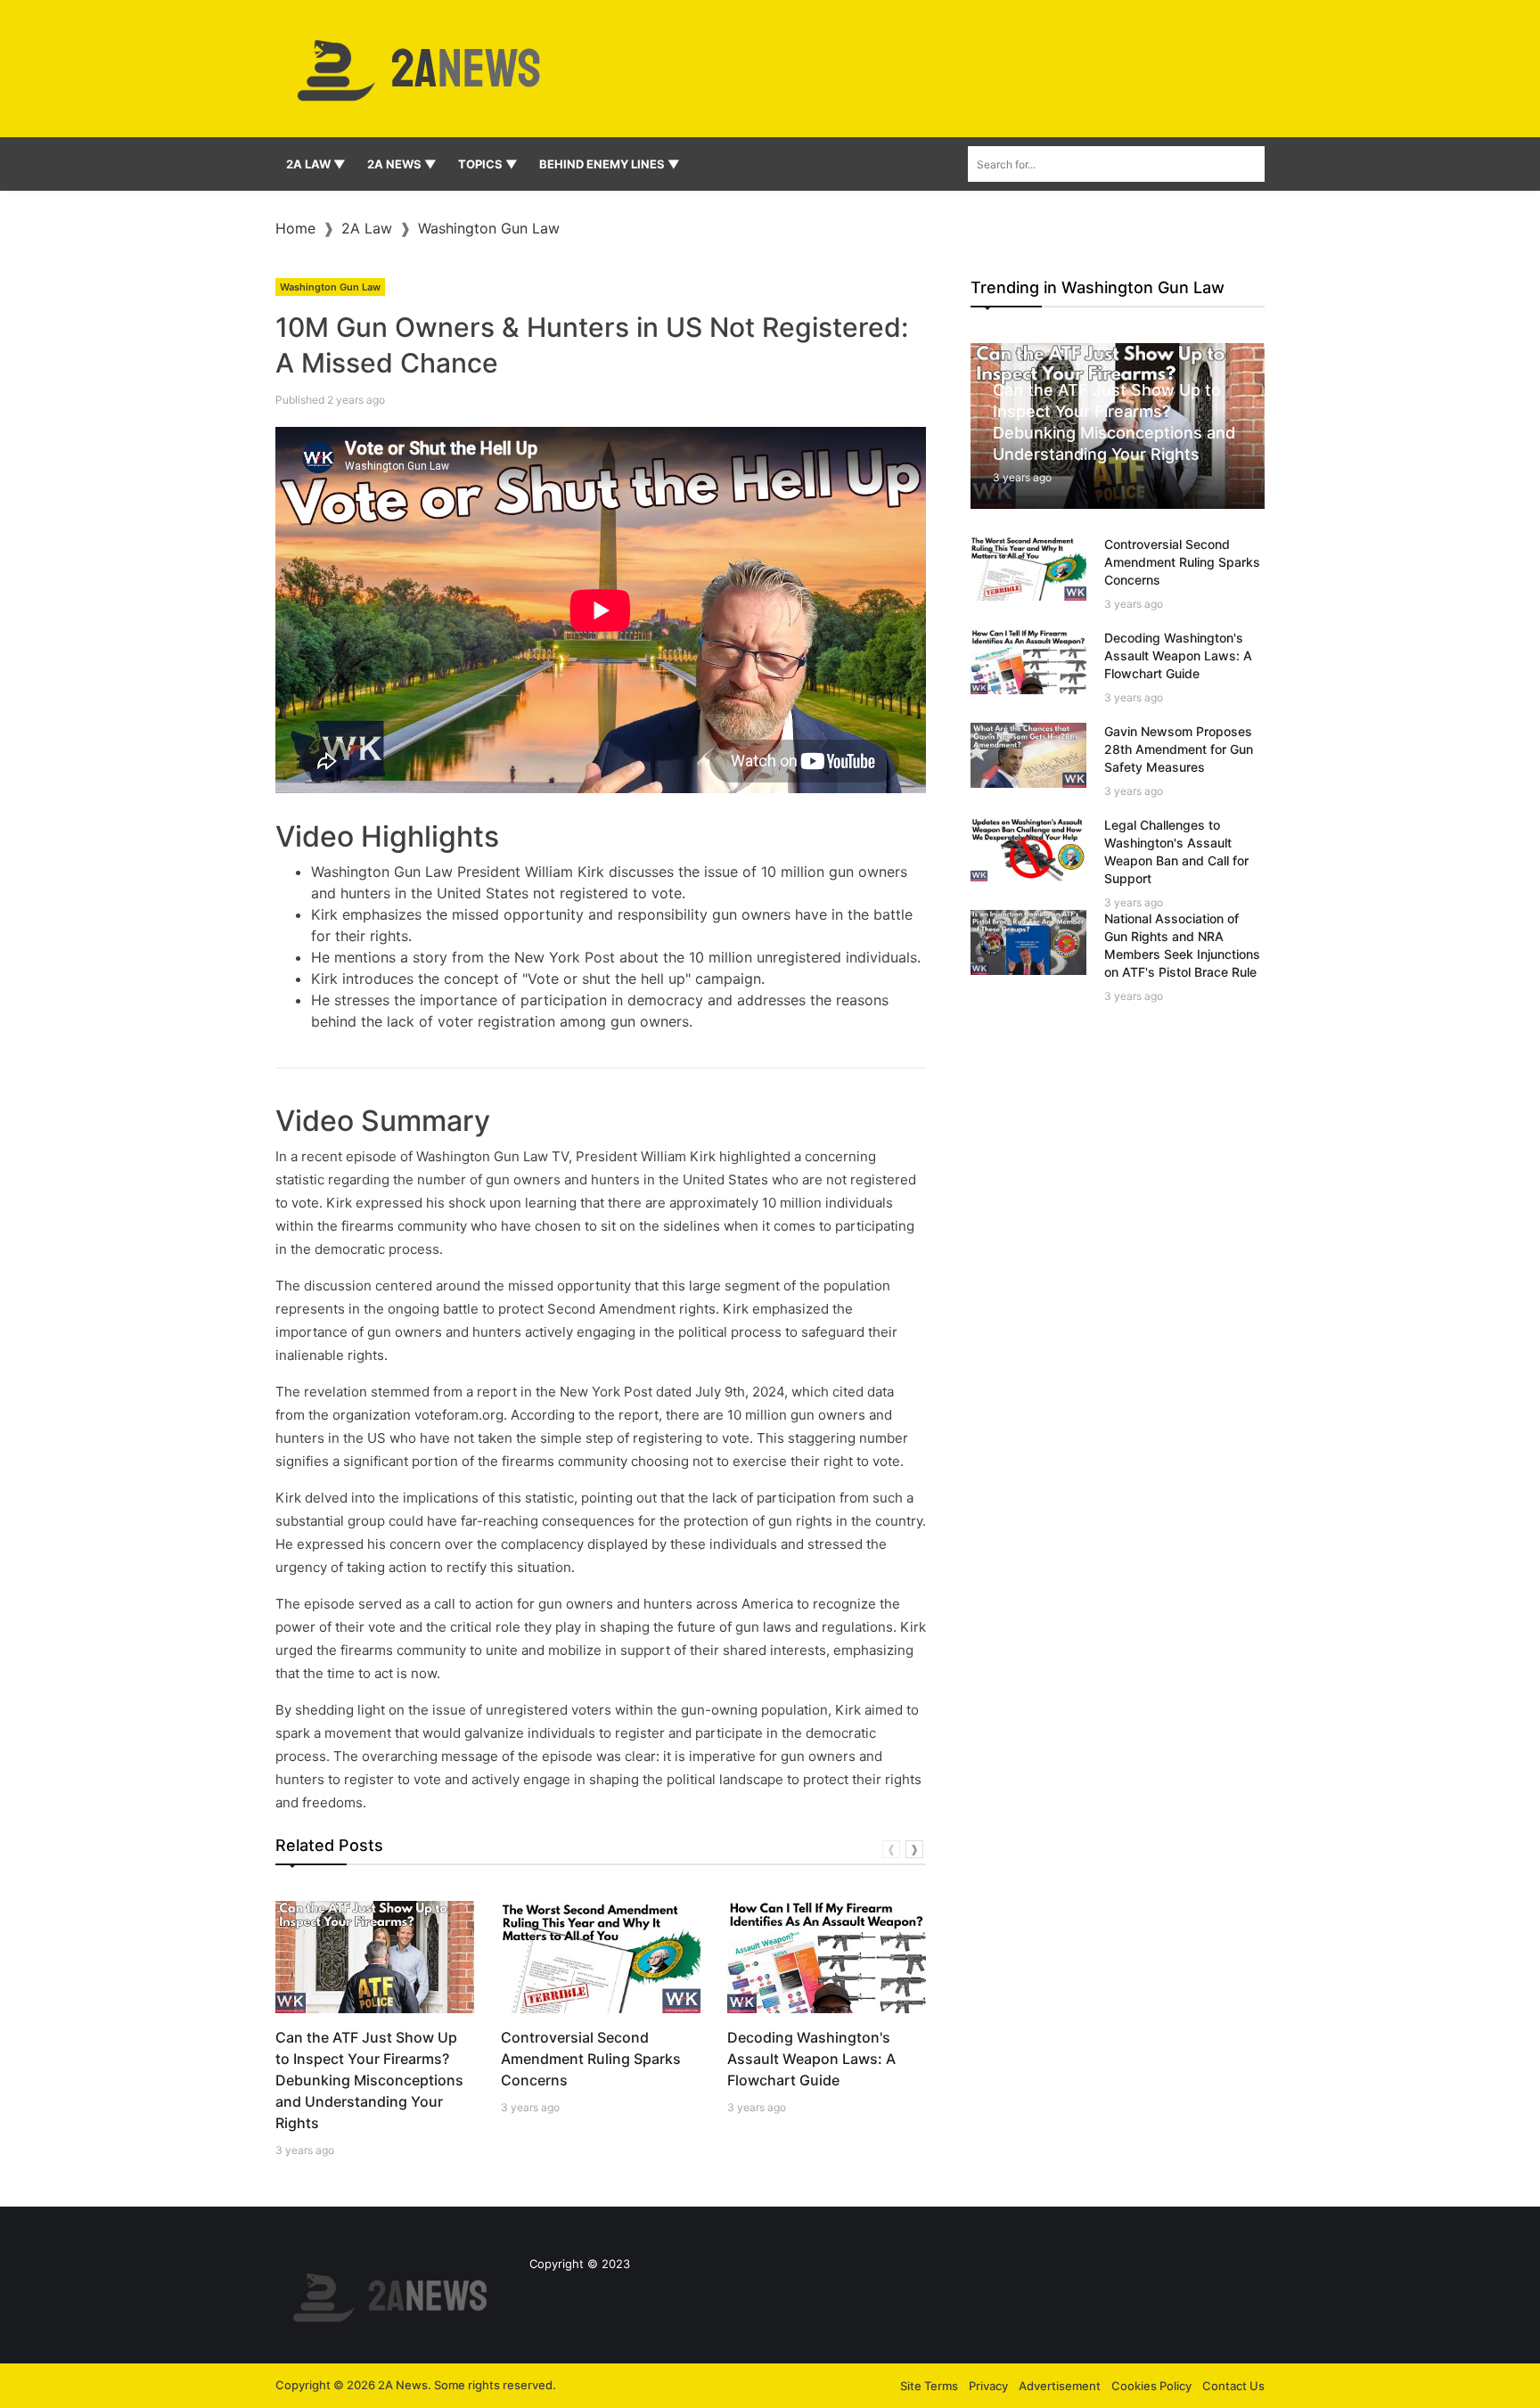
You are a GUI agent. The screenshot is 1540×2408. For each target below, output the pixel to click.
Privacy (988, 2386)
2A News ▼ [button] (402, 164)
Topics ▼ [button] (488, 164)
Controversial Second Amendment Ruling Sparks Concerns (591, 2059)
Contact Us (1233, 2386)
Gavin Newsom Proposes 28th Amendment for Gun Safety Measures (1179, 749)
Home (295, 228)
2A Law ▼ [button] (316, 164)
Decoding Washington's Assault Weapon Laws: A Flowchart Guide (811, 2059)
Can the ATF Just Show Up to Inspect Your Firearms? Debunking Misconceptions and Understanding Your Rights (369, 2080)
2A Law (367, 228)
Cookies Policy (1151, 2386)
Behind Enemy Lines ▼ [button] (610, 164)
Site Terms (929, 2386)
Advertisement (1060, 2386)
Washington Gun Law (489, 228)
